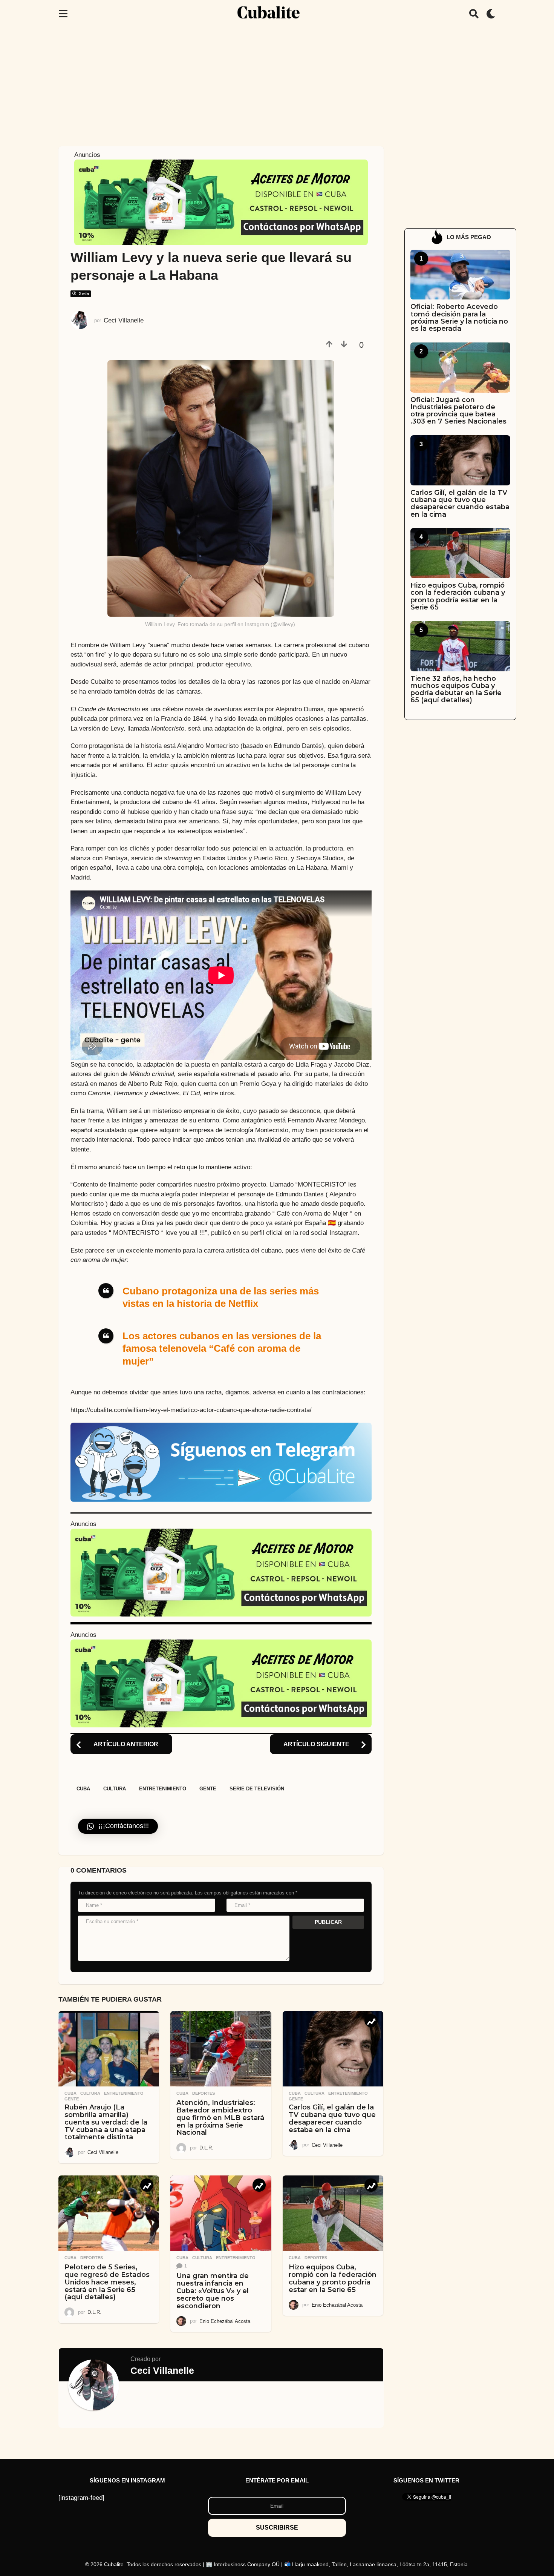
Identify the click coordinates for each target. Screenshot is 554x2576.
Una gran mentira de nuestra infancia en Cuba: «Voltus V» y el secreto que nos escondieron (213, 2291)
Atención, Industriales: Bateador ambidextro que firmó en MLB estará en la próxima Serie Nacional (220, 2118)
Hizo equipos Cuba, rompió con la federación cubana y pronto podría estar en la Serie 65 (333, 2278)
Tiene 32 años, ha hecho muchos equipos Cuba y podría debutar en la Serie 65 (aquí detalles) (456, 689)
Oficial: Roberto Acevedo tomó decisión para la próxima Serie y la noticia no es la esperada (459, 318)
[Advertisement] (277, 84)
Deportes (204, 2093)
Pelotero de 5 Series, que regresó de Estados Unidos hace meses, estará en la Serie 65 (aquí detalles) (107, 2282)
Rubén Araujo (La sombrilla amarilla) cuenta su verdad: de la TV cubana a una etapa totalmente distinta (106, 2122)
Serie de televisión (257, 1789)
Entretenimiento (163, 1789)
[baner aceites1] (221, 202)
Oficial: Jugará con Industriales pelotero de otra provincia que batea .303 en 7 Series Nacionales (458, 411)
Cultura (115, 1789)
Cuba (83, 1789)
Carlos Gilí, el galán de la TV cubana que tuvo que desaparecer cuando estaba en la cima (332, 2118)
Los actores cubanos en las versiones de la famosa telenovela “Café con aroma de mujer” (222, 1348)
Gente (208, 1789)
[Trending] (371, 2021)
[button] (63, 14)
